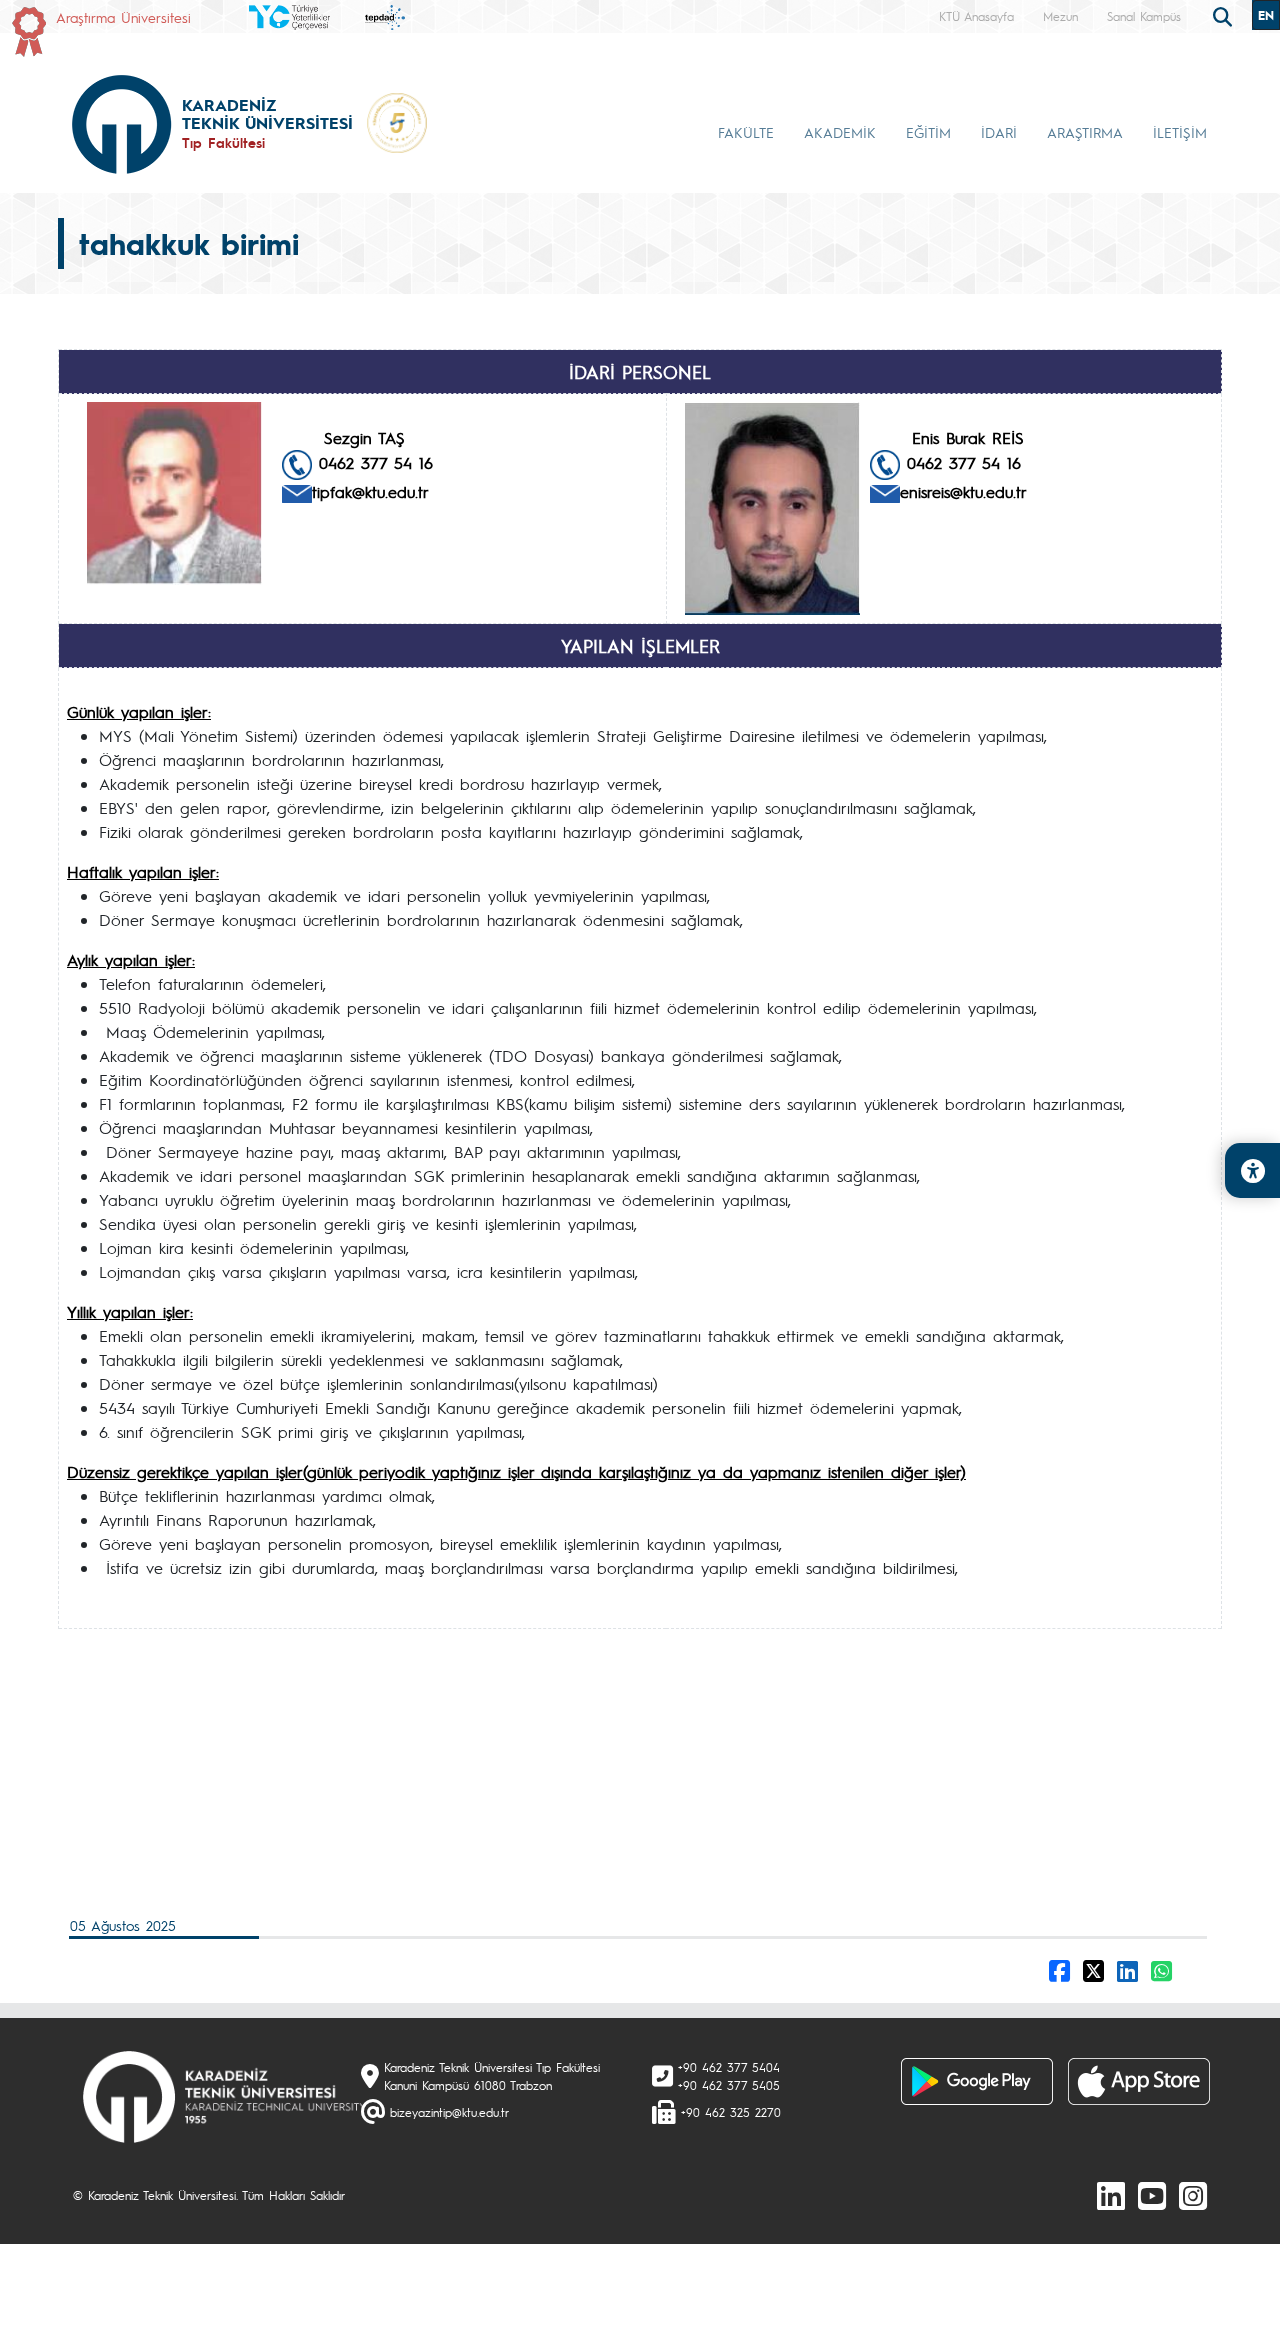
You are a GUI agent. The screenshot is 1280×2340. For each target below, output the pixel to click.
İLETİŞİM (1180, 132)
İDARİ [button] (999, 132)
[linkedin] (1111, 2195)
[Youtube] (1152, 2195)
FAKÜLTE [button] (746, 132)
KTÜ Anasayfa (976, 16)
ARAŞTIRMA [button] (1085, 132)
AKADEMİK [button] (840, 132)
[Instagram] (1193, 2195)
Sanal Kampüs (1144, 16)
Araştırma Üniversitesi (123, 17)
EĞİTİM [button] (928, 132)
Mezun (1060, 16)
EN (1266, 15)
